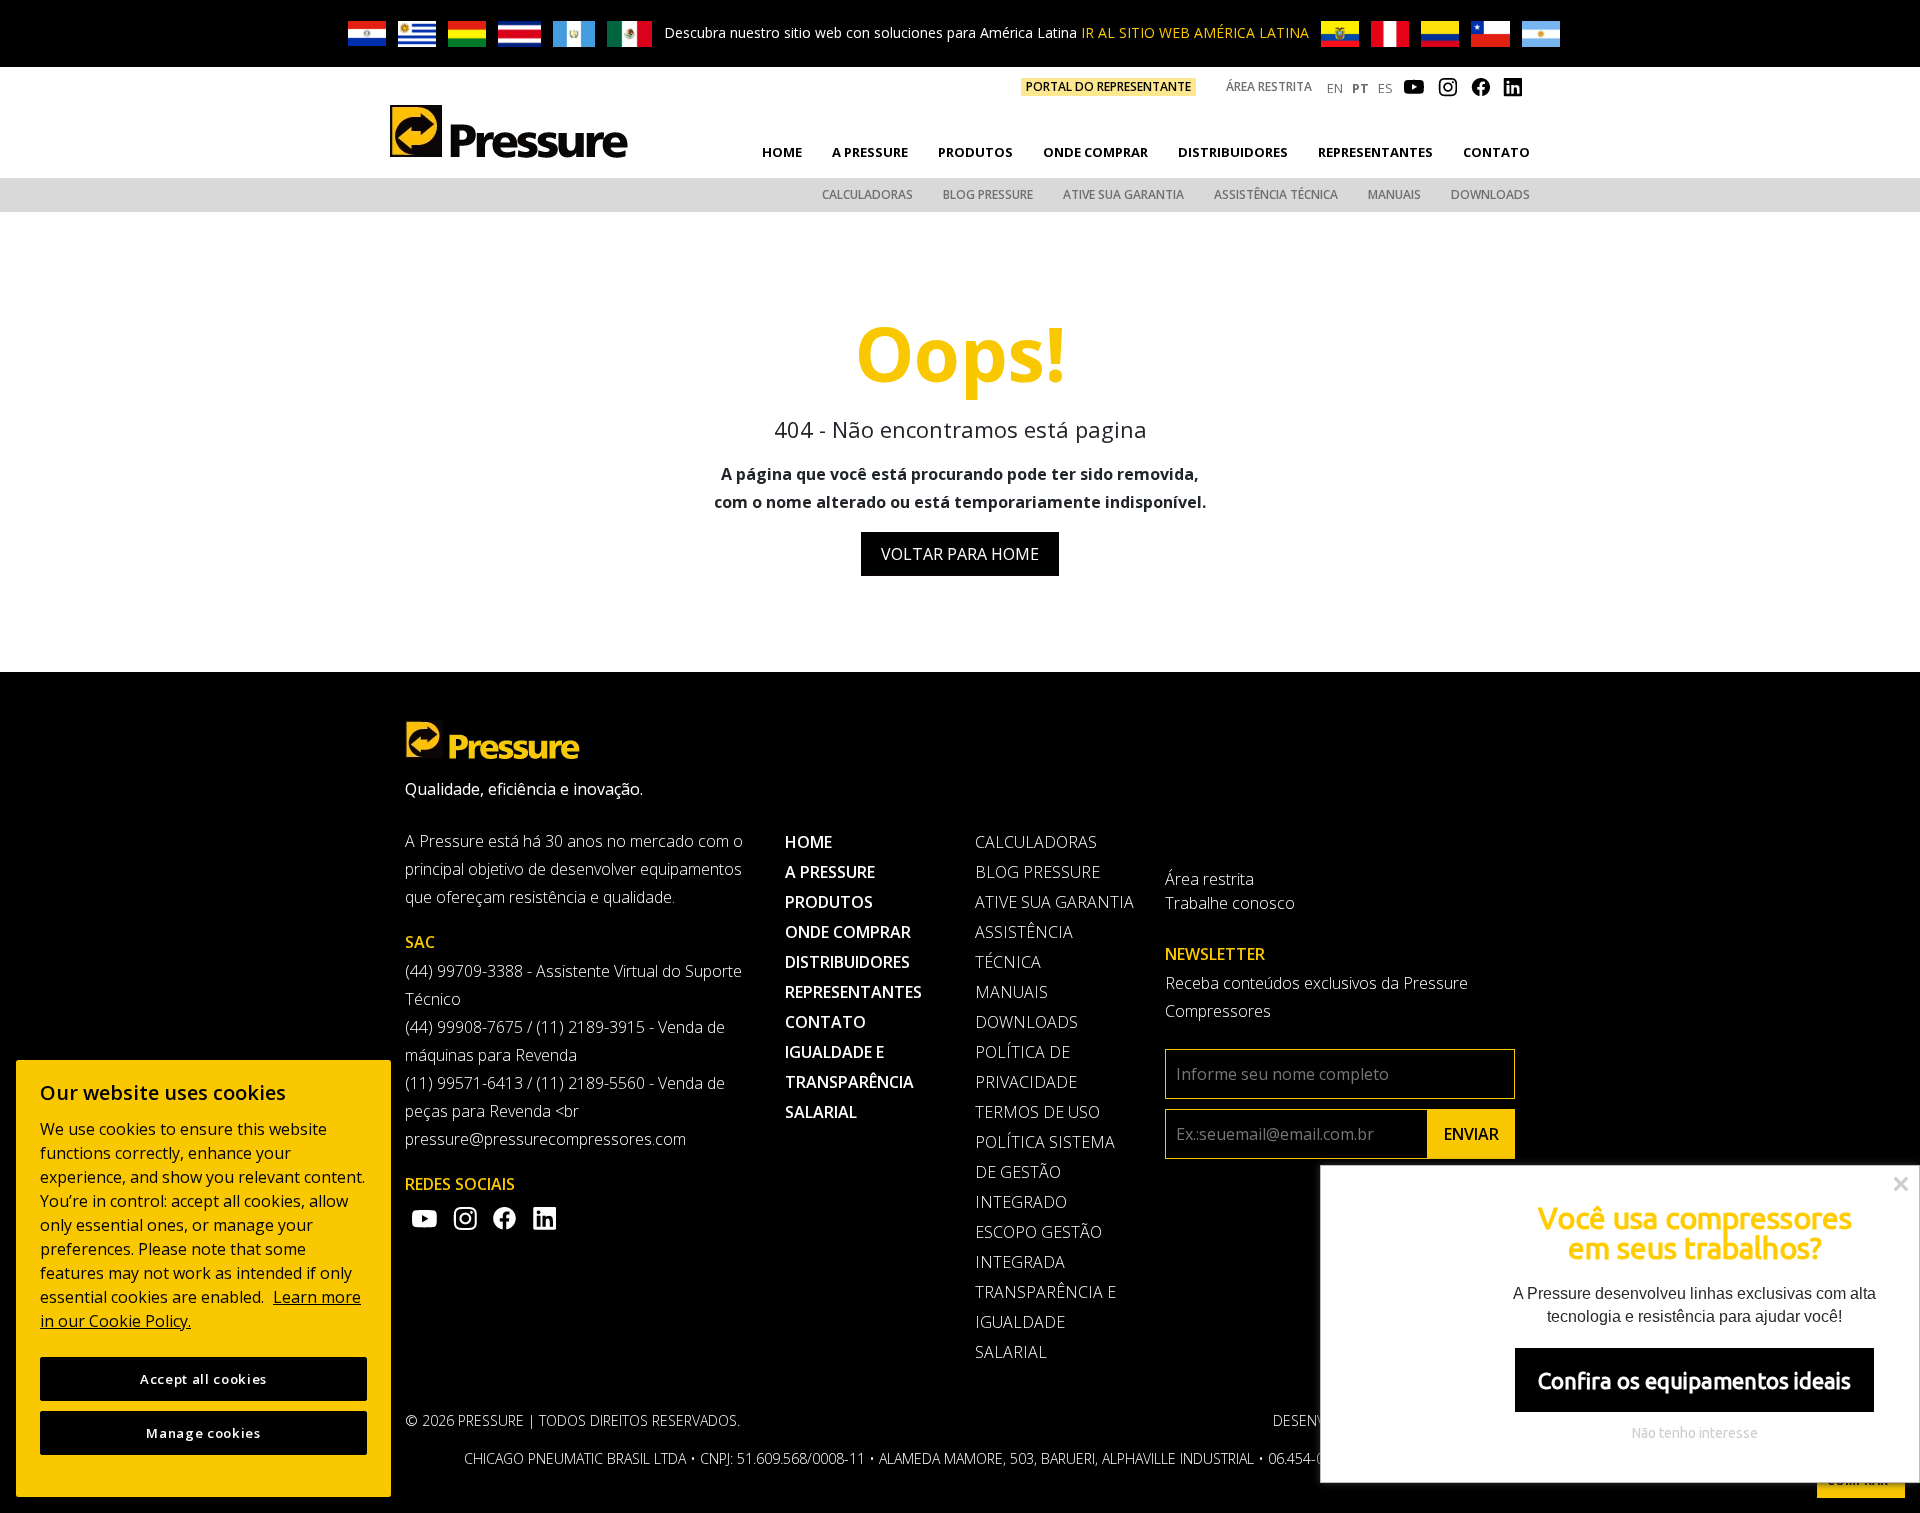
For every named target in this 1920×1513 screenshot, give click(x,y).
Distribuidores (1233, 152)
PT (1360, 88)
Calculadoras (867, 194)
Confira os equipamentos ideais (1694, 1380)
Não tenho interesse (1695, 1433)
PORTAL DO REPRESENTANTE (1108, 86)
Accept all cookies (203, 1379)
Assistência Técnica (1276, 194)
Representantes (1375, 152)
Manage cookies (203, 1433)
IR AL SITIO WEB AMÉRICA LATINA (1195, 32)
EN (1335, 88)
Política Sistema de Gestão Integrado (1045, 1172)
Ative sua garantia (1123, 194)
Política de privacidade (1026, 1067)
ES (1385, 88)
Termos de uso (1037, 1112)
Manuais (1394, 194)
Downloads (1490, 194)
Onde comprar (1095, 152)
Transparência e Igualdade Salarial (1045, 1322)
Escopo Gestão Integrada (1038, 1247)
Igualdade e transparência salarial (849, 1082)
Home (782, 152)
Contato (1496, 152)
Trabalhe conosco (1230, 903)
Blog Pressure (988, 194)
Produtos (975, 152)
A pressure (870, 152)
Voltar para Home (960, 554)
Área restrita (1269, 86)
